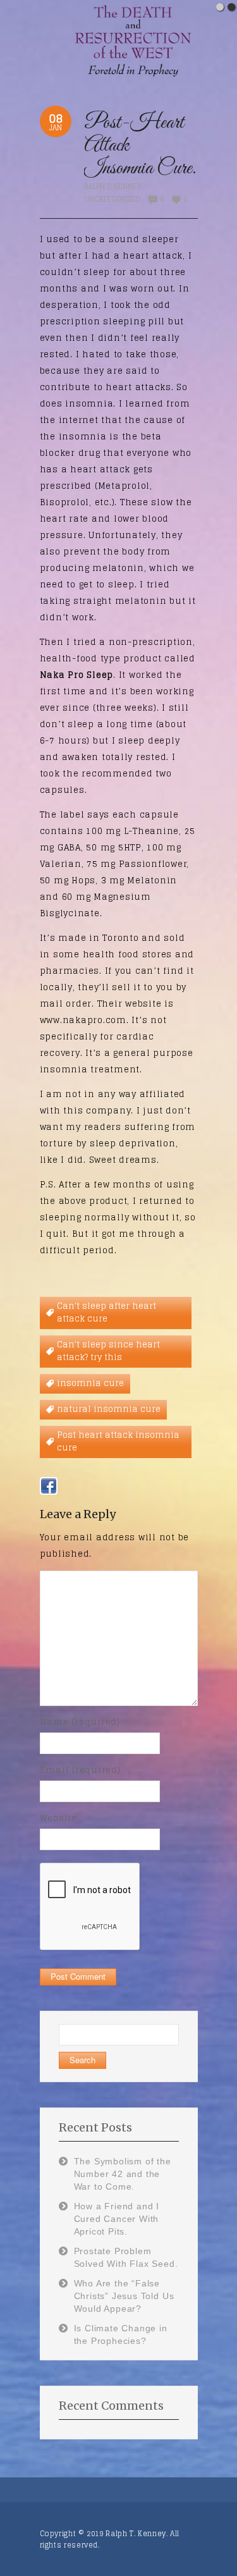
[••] (118, 40)
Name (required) (80, 1722)
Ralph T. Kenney (113, 187)
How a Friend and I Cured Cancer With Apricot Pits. (117, 2219)
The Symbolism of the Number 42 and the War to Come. (123, 2174)
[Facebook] (49, 1486)
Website (58, 1818)
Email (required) (80, 1770)
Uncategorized (112, 199)
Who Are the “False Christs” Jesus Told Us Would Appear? (124, 2296)
